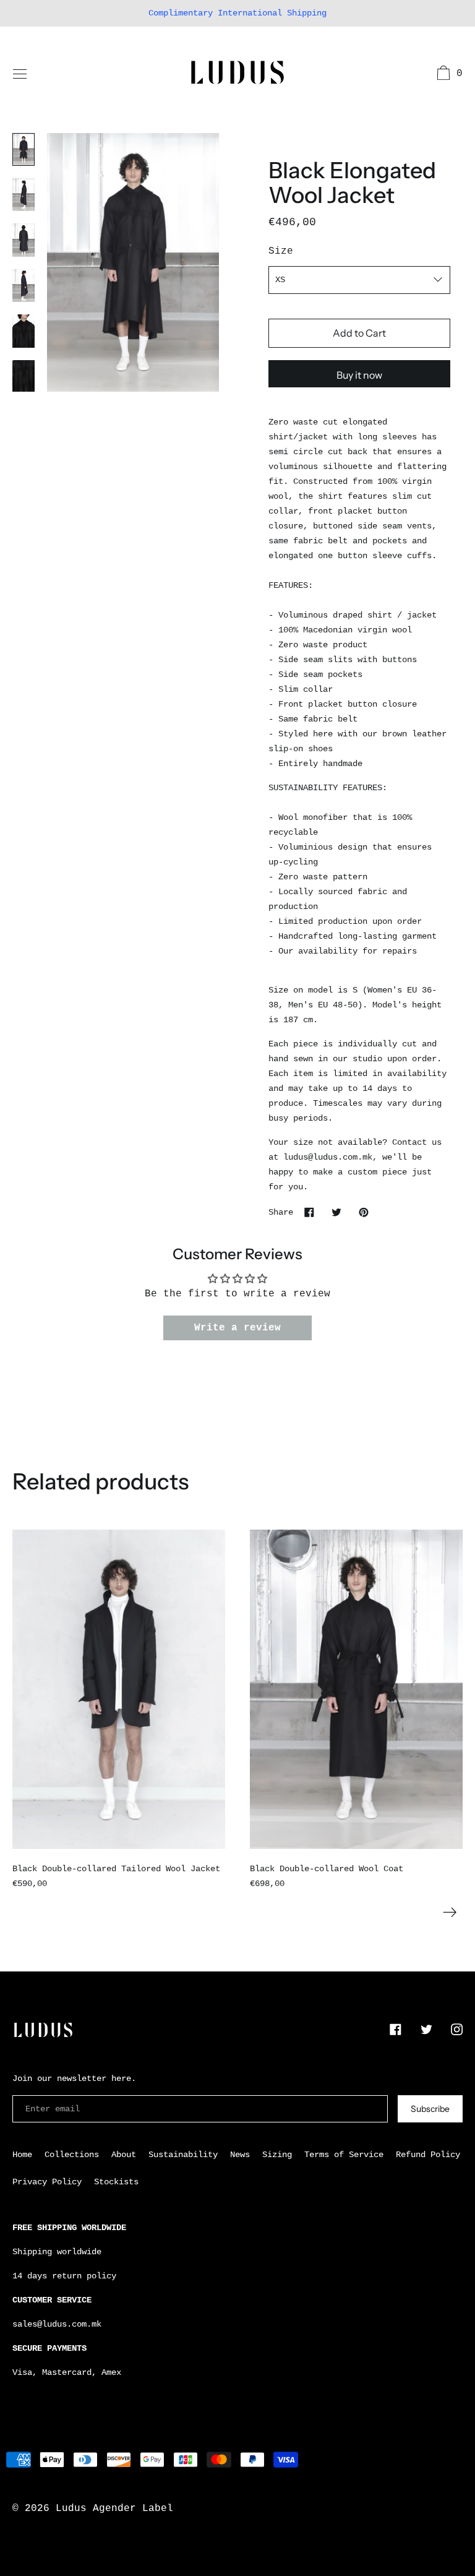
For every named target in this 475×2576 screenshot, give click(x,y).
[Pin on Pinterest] (364, 1212)
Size (281, 251)
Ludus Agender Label (114, 2509)
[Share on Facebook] (309, 1212)
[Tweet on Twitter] (336, 1212)
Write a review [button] (237, 1328)
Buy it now (359, 375)
